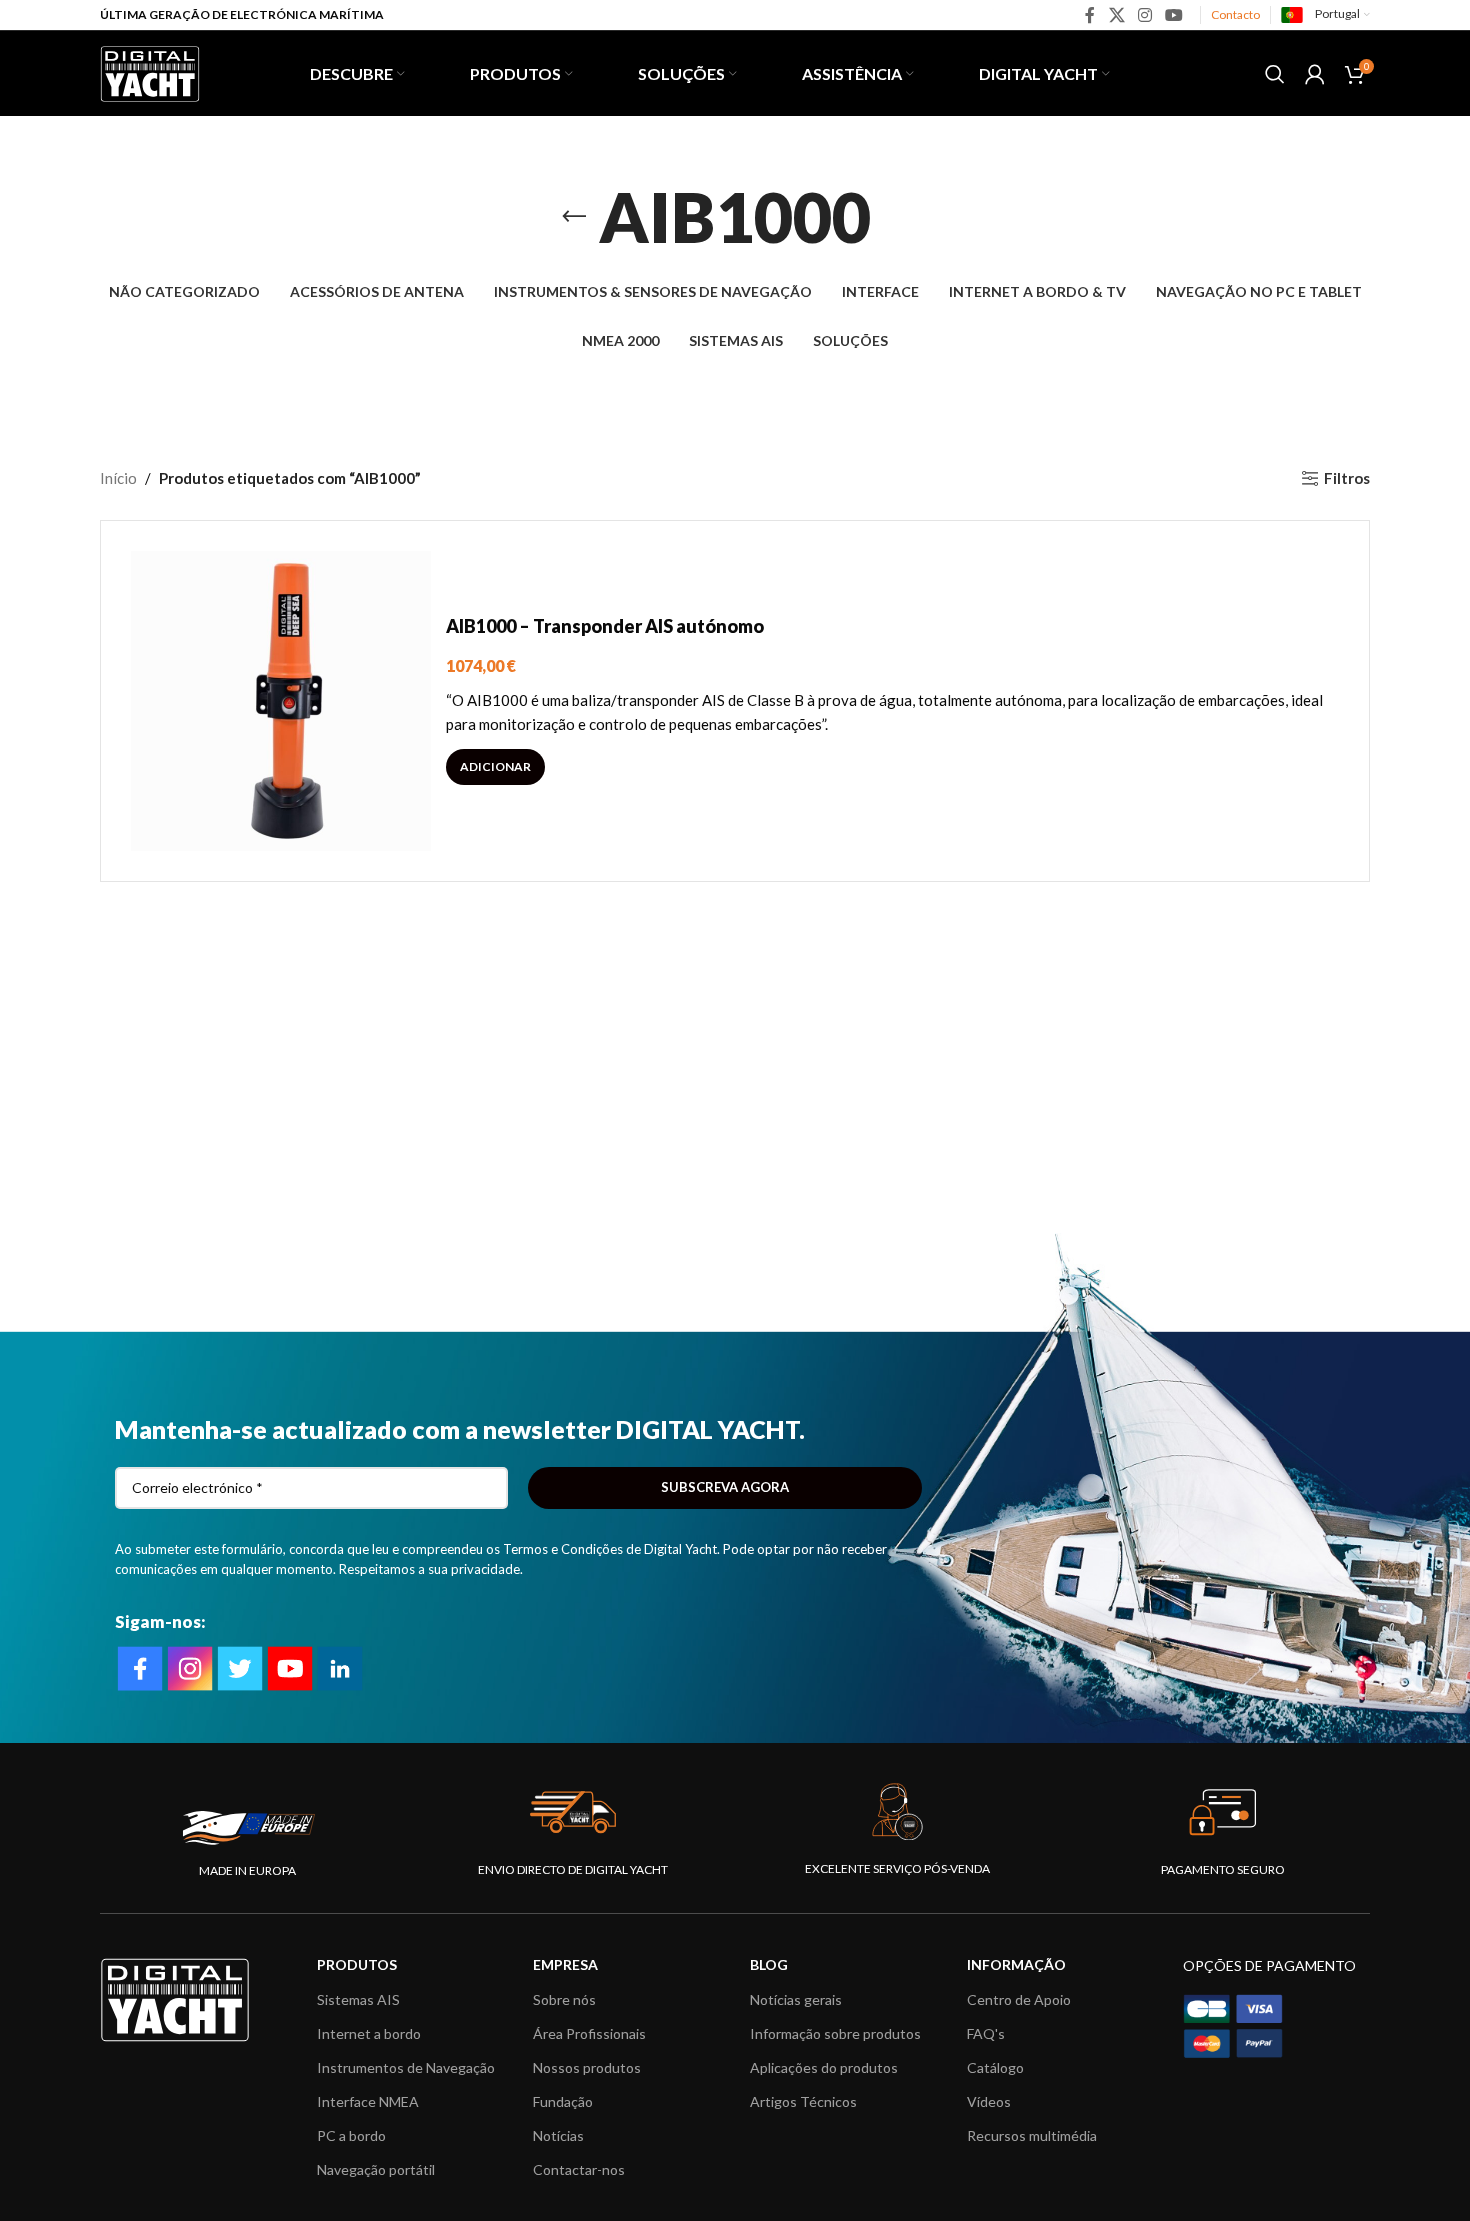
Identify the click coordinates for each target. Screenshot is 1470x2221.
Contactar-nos (579, 2169)
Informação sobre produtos (835, 2033)
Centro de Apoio (1019, 1999)
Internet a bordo (369, 2033)
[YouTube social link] (1174, 15)
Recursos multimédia (1032, 2135)
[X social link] (1116, 15)
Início (118, 478)
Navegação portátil (376, 2169)
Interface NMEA (368, 2101)
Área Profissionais (589, 2033)
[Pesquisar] (1275, 74)
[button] (495, 767)
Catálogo (995, 2067)
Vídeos (989, 2101)
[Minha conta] (1315, 74)
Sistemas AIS (358, 1999)
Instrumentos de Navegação (406, 2067)
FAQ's (986, 2033)
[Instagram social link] (1144, 15)
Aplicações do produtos (824, 2067)
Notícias (558, 2135)
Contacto (1235, 14)
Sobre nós (564, 1999)
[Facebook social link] (1090, 15)
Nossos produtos (587, 2067)
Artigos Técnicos (803, 2101)
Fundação (563, 2101)
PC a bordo (351, 2135)
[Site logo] (150, 71)
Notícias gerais (796, 1999)
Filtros (1347, 478)
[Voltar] (574, 217)
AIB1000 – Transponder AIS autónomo (605, 626)
